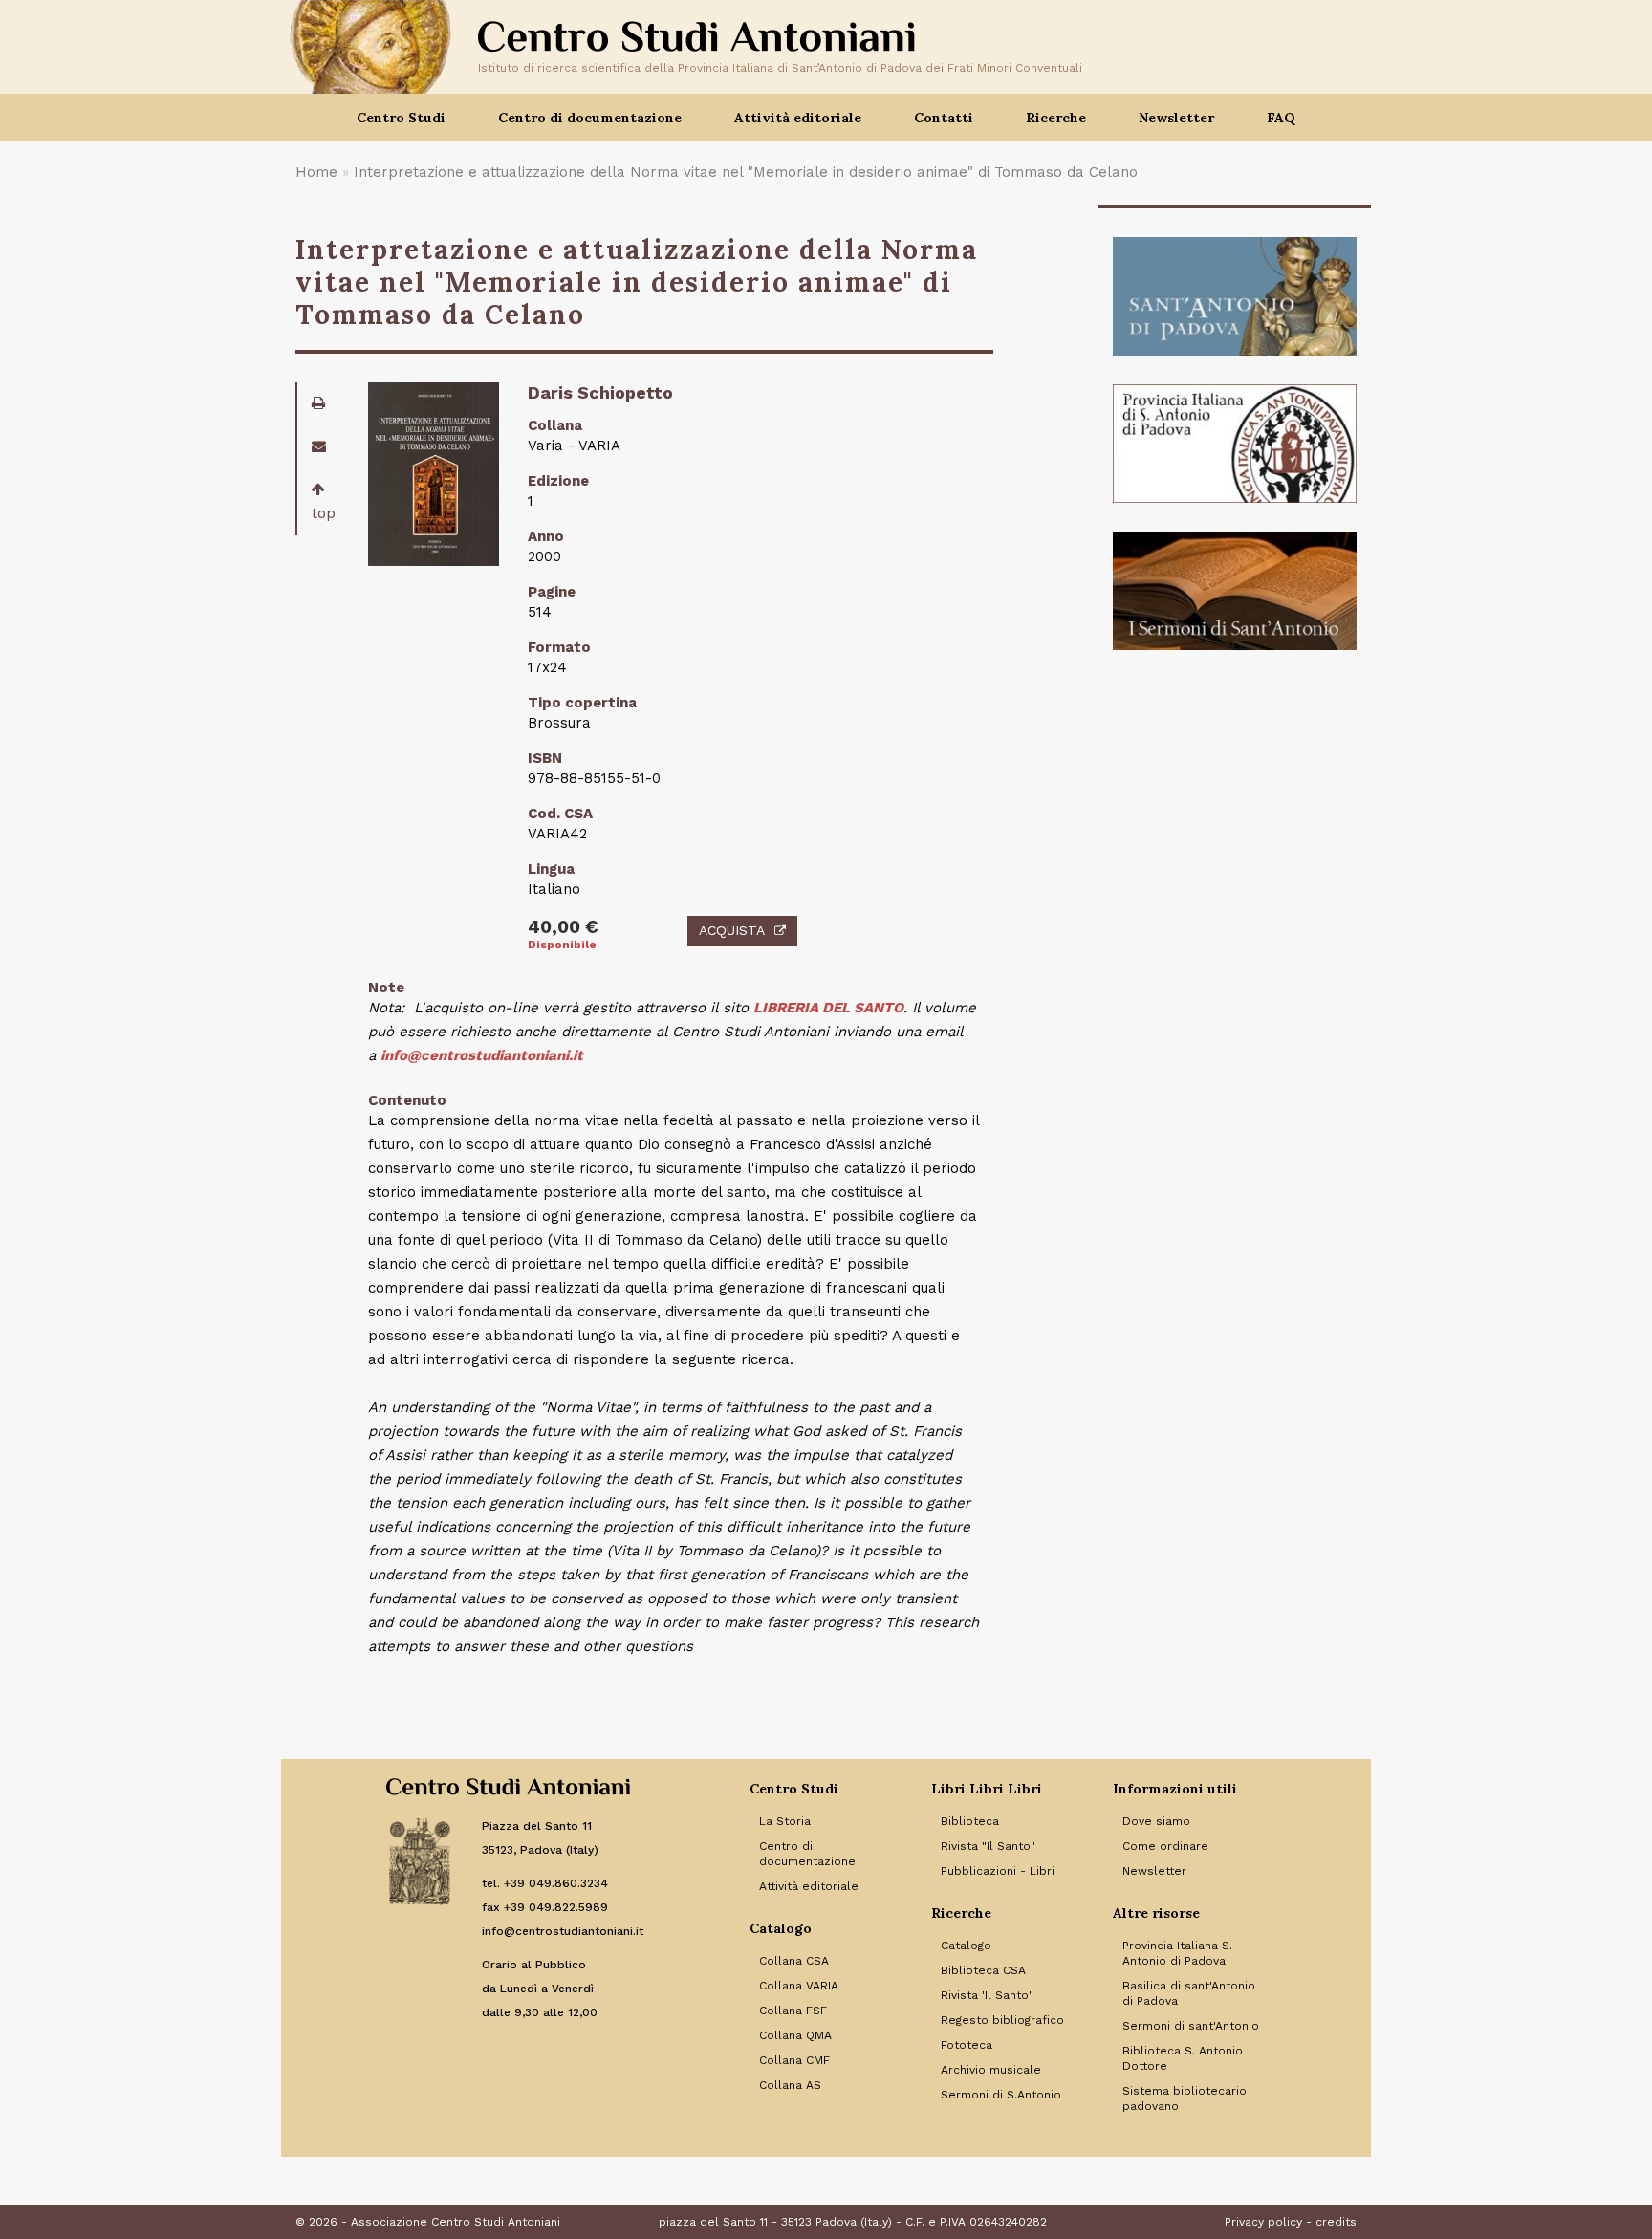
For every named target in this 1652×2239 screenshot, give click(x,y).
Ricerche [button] (1056, 118)
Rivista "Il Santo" (988, 1846)
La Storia (785, 1821)
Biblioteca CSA (983, 1970)
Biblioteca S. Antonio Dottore (1183, 2058)
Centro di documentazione (807, 1854)
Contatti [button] (944, 118)
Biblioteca (970, 1821)
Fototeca (967, 2045)
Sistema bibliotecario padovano (1185, 2098)
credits (1336, 2222)
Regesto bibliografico (1002, 2020)
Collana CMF (794, 2060)
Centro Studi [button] (401, 118)
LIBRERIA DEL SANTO (828, 1008)
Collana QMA (795, 2035)
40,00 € (563, 927)
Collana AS (790, 2085)
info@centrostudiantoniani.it (482, 1055)
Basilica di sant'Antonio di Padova (1189, 1993)
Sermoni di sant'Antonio (1191, 2026)
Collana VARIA (799, 1986)
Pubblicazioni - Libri (998, 1871)
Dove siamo (1156, 1821)
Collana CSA (794, 1961)
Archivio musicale (991, 2070)
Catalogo (966, 1946)
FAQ (1281, 118)
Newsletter (1176, 118)
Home (316, 172)
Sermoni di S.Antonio (1001, 2095)
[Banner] (1235, 296)
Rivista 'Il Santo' (986, 1995)
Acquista (732, 930)
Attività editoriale (809, 1886)
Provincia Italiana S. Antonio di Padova (1177, 1953)
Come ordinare (1165, 1846)
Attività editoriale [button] (798, 118)
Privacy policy (1263, 2222)
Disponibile (562, 945)
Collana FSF (793, 2011)
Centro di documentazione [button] (590, 118)
